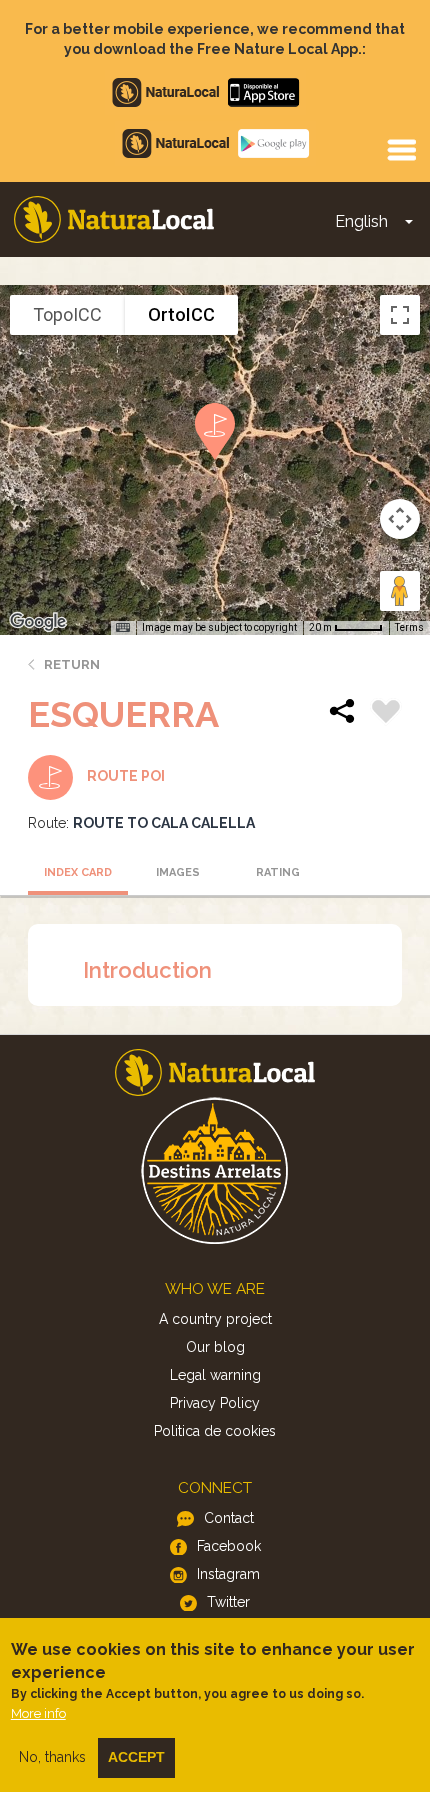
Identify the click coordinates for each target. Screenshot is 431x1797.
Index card (78, 872)
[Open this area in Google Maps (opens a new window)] (38, 622)
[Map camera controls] (400, 519)
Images (178, 872)
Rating (278, 872)
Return (72, 664)
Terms (409, 627)
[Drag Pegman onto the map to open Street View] (400, 591)
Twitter (228, 1602)
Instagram (228, 1574)
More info (38, 1713)
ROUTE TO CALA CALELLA (164, 823)
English (361, 221)
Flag (386, 714)
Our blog (215, 1347)
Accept (136, 1757)
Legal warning (215, 1375)
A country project (215, 1319)
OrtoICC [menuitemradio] (181, 314)
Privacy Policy (215, 1403)
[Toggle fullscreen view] (400, 315)
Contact (229, 1518)
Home (114, 219)
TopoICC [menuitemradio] (67, 314)
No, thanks (52, 1757)
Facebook (229, 1546)
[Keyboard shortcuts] (123, 628)
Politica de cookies (215, 1431)
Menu (401, 149)
